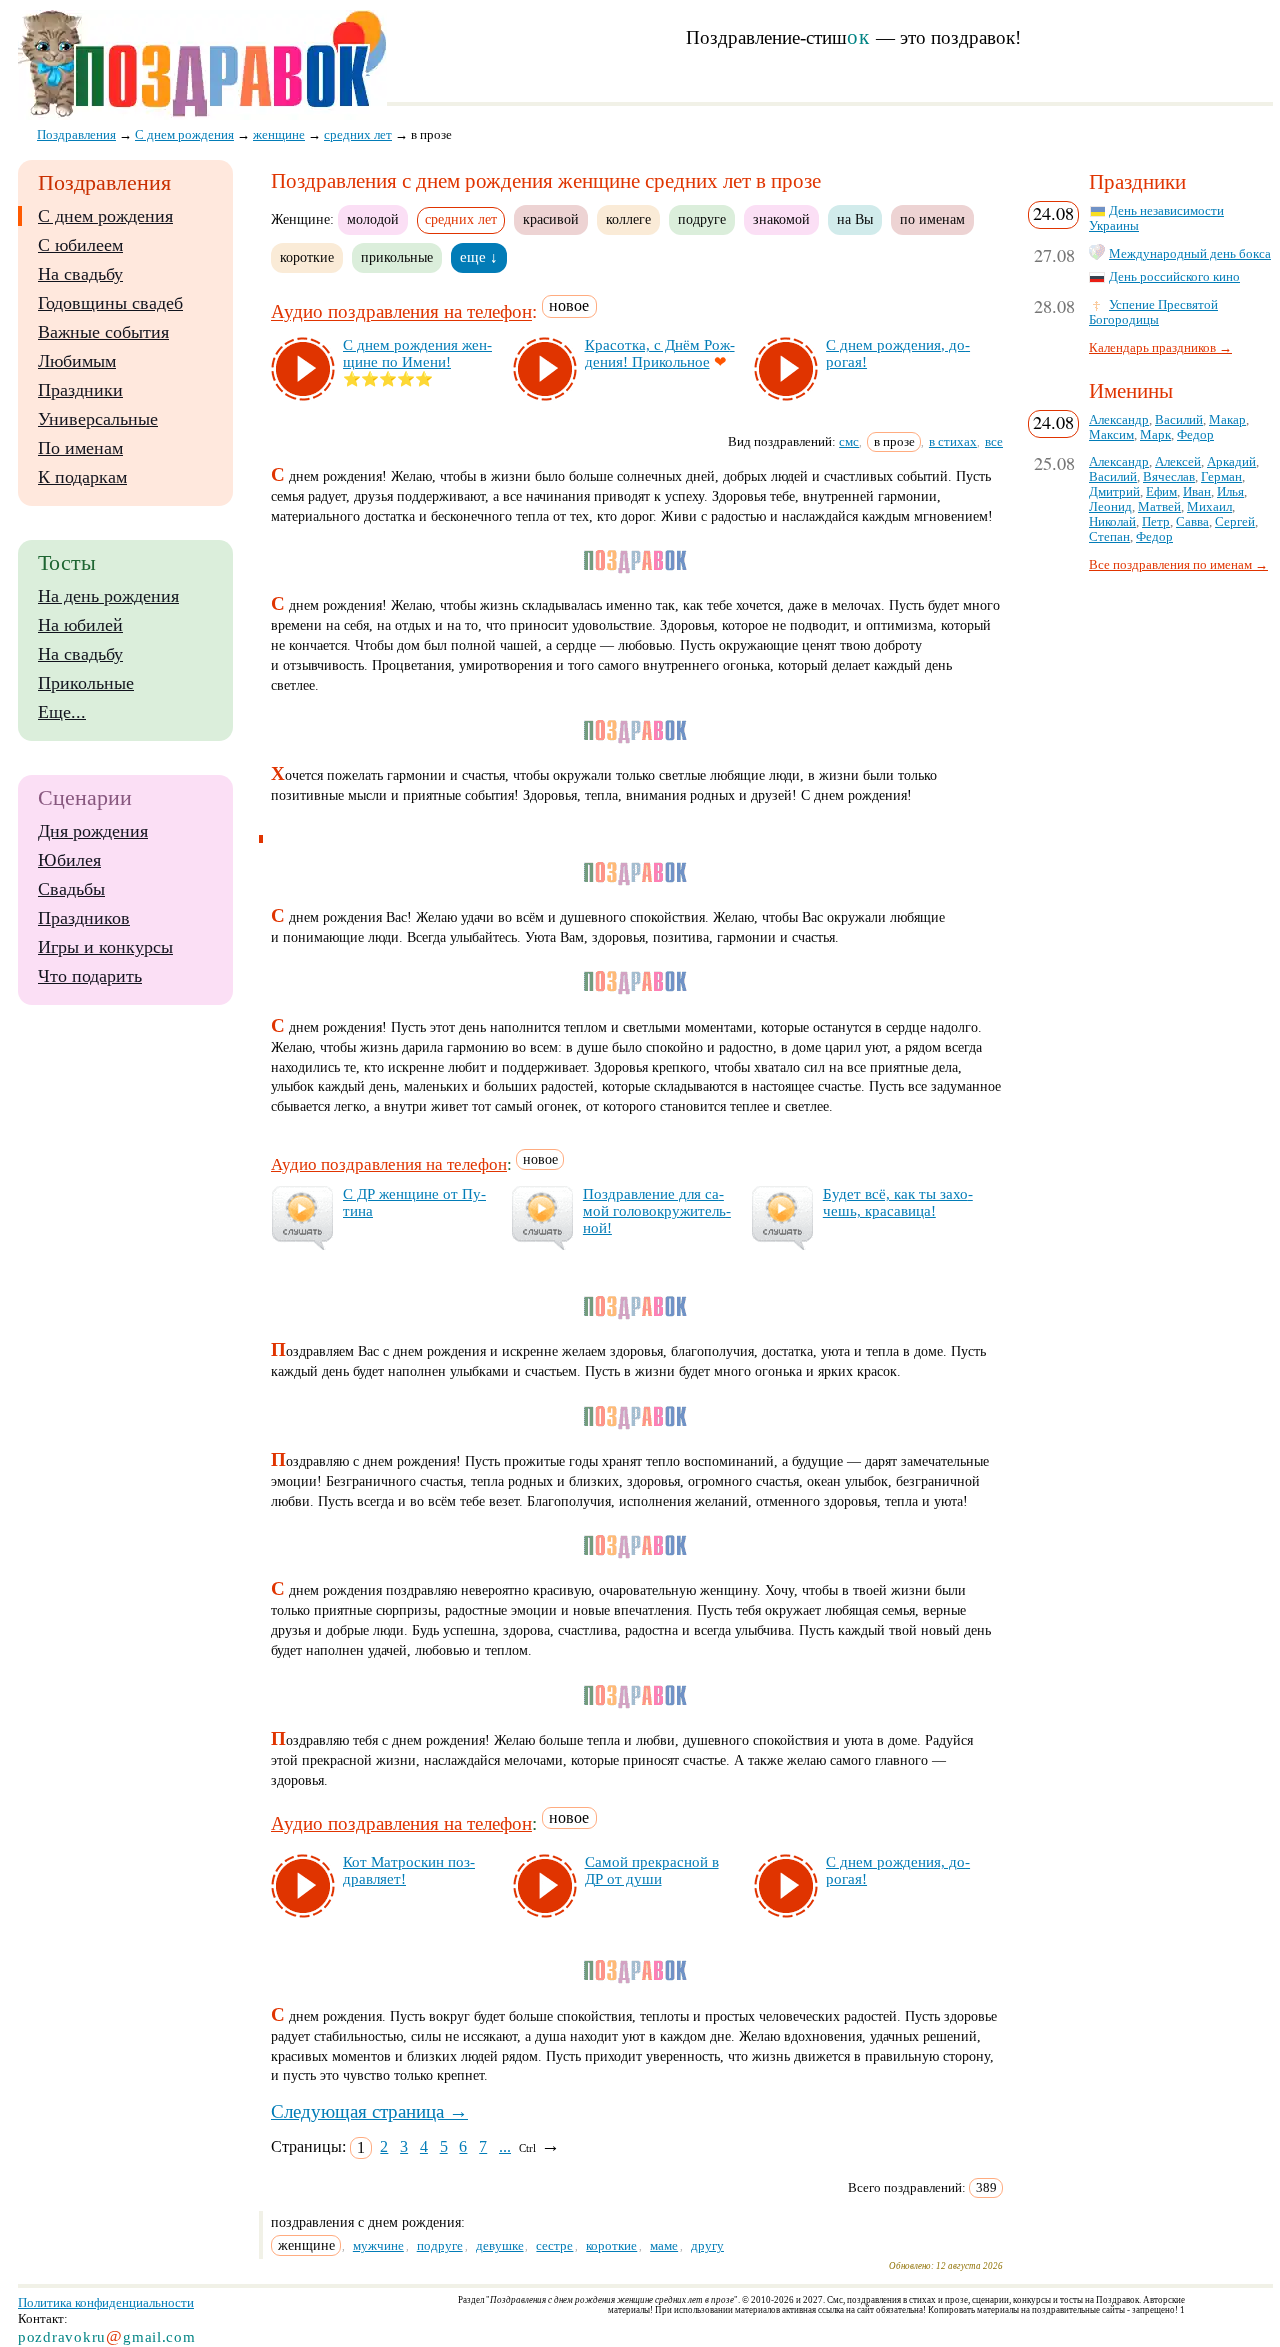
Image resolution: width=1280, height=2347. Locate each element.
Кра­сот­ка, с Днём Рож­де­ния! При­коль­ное (660, 353)
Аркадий (1231, 462)
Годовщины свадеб (110, 303)
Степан (1109, 537)
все (994, 441)
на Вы (855, 219)
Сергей (1235, 522)
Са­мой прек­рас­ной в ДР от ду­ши (652, 1870)
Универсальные (98, 419)
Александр (1119, 420)
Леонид (1110, 507)
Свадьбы (71, 889)
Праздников (84, 918)
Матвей (1159, 507)
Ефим (1161, 492)
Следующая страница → (369, 2111)
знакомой (781, 219)
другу (707, 2245)
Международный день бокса (1190, 254)
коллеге (628, 219)
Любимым (77, 361)
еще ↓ (479, 257)
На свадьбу (80, 274)
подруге (702, 219)
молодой (373, 219)
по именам (932, 219)
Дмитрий (1114, 492)
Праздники (80, 390)
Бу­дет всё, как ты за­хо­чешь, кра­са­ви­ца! (898, 1202)
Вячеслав (1169, 477)
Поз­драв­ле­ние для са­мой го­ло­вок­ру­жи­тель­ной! (657, 1211)
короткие (307, 257)
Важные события (103, 332)
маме (664, 2245)
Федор (1195, 435)
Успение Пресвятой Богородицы (1153, 312)
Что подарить (90, 976)
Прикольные (86, 683)
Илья (1230, 492)
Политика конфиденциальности (106, 2302)
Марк (1155, 435)
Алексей (1178, 462)
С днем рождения (105, 216)
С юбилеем (80, 245)
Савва (1192, 522)
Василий (1179, 420)
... (505, 2146)
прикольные (397, 257)
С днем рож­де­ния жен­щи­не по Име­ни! (417, 353)
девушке (500, 2245)
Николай (1112, 522)
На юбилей (80, 625)
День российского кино (1174, 277)
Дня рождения (93, 831)
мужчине (378, 2245)
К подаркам (82, 477)
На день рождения (108, 596)
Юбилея (69, 860)
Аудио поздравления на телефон (401, 312)
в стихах (953, 441)
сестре (554, 2245)
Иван (1197, 492)
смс (849, 441)
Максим (1111, 435)
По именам (80, 448)
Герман (1221, 477)
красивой (551, 219)
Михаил (1209, 507)
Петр (1156, 522)
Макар (1227, 420)
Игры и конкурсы (105, 947)
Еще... (62, 712)
